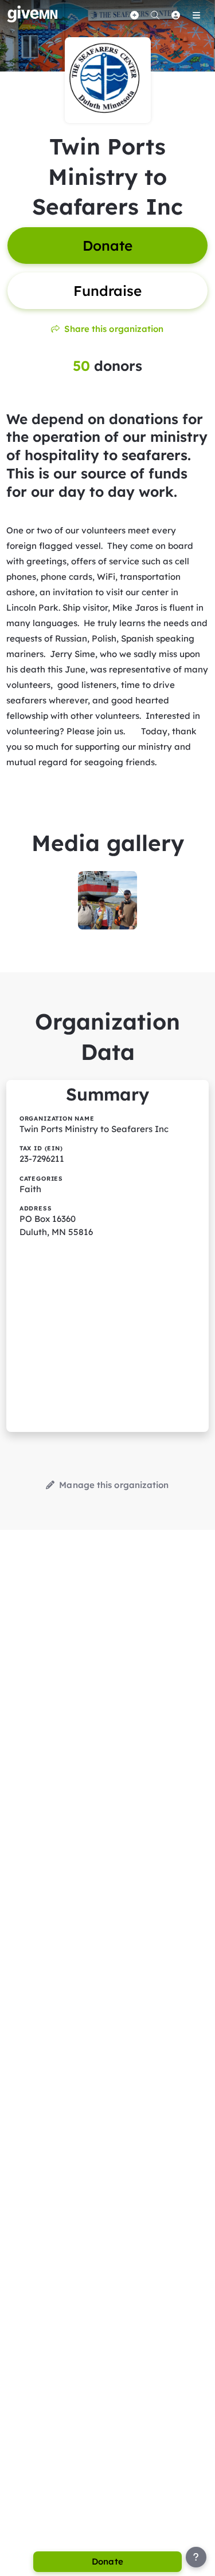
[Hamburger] (196, 15)
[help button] (196, 2557)
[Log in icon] (175, 15)
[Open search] (155, 15)
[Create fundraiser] (134, 15)
